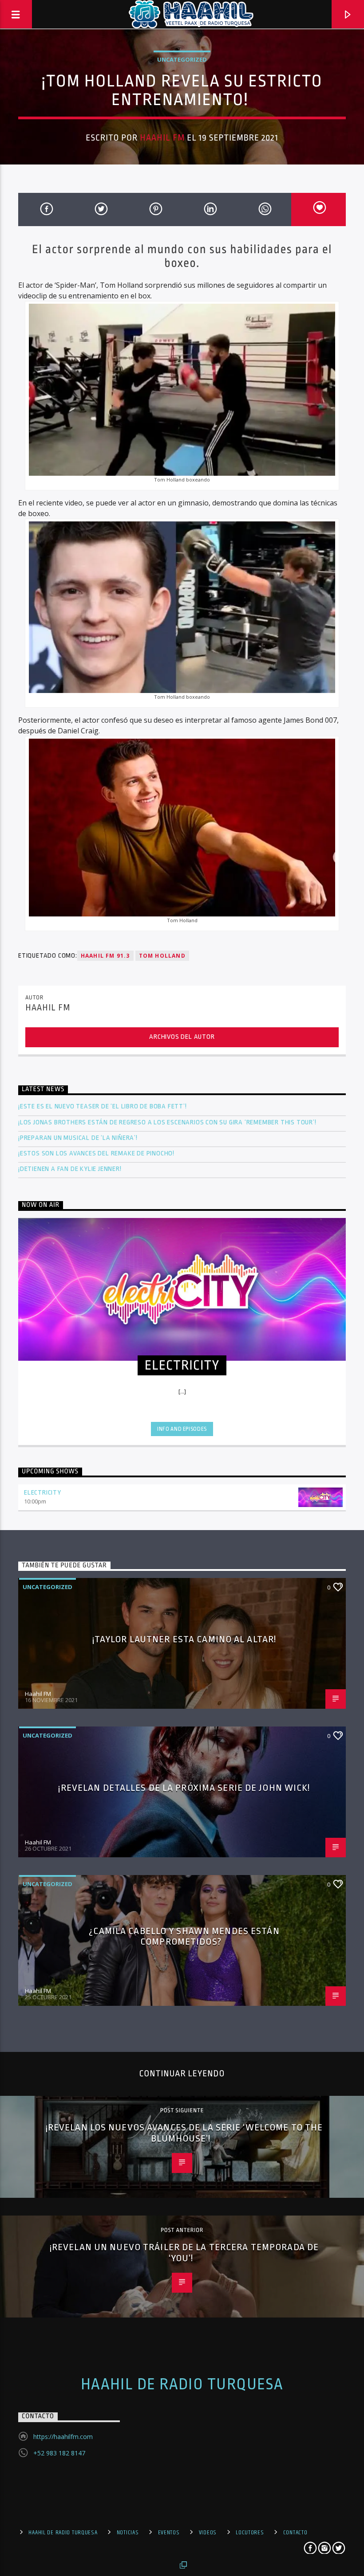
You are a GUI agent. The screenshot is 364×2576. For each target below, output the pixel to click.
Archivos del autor (182, 1037)
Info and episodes (182, 1429)
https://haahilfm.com (63, 2437)
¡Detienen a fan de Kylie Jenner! (70, 1169)
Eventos (169, 2533)
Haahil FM (162, 138)
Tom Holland (162, 956)
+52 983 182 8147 (59, 2453)
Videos (208, 2533)
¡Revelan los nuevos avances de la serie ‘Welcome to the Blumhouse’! (184, 2133)
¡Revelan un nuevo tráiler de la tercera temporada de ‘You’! (184, 2253)
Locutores (250, 2533)
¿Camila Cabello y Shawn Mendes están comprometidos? (184, 1936)
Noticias (128, 2533)
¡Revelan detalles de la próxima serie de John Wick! (184, 1788)
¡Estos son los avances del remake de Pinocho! (96, 1153)
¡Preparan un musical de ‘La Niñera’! (79, 1138)
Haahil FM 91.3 (105, 956)
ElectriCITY (43, 1493)
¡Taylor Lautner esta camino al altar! (184, 1639)
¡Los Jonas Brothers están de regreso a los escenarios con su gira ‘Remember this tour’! (168, 1122)
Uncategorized (182, 59)
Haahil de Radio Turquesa (182, 2384)
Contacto (295, 2533)
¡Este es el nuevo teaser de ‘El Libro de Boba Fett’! (103, 1106)
